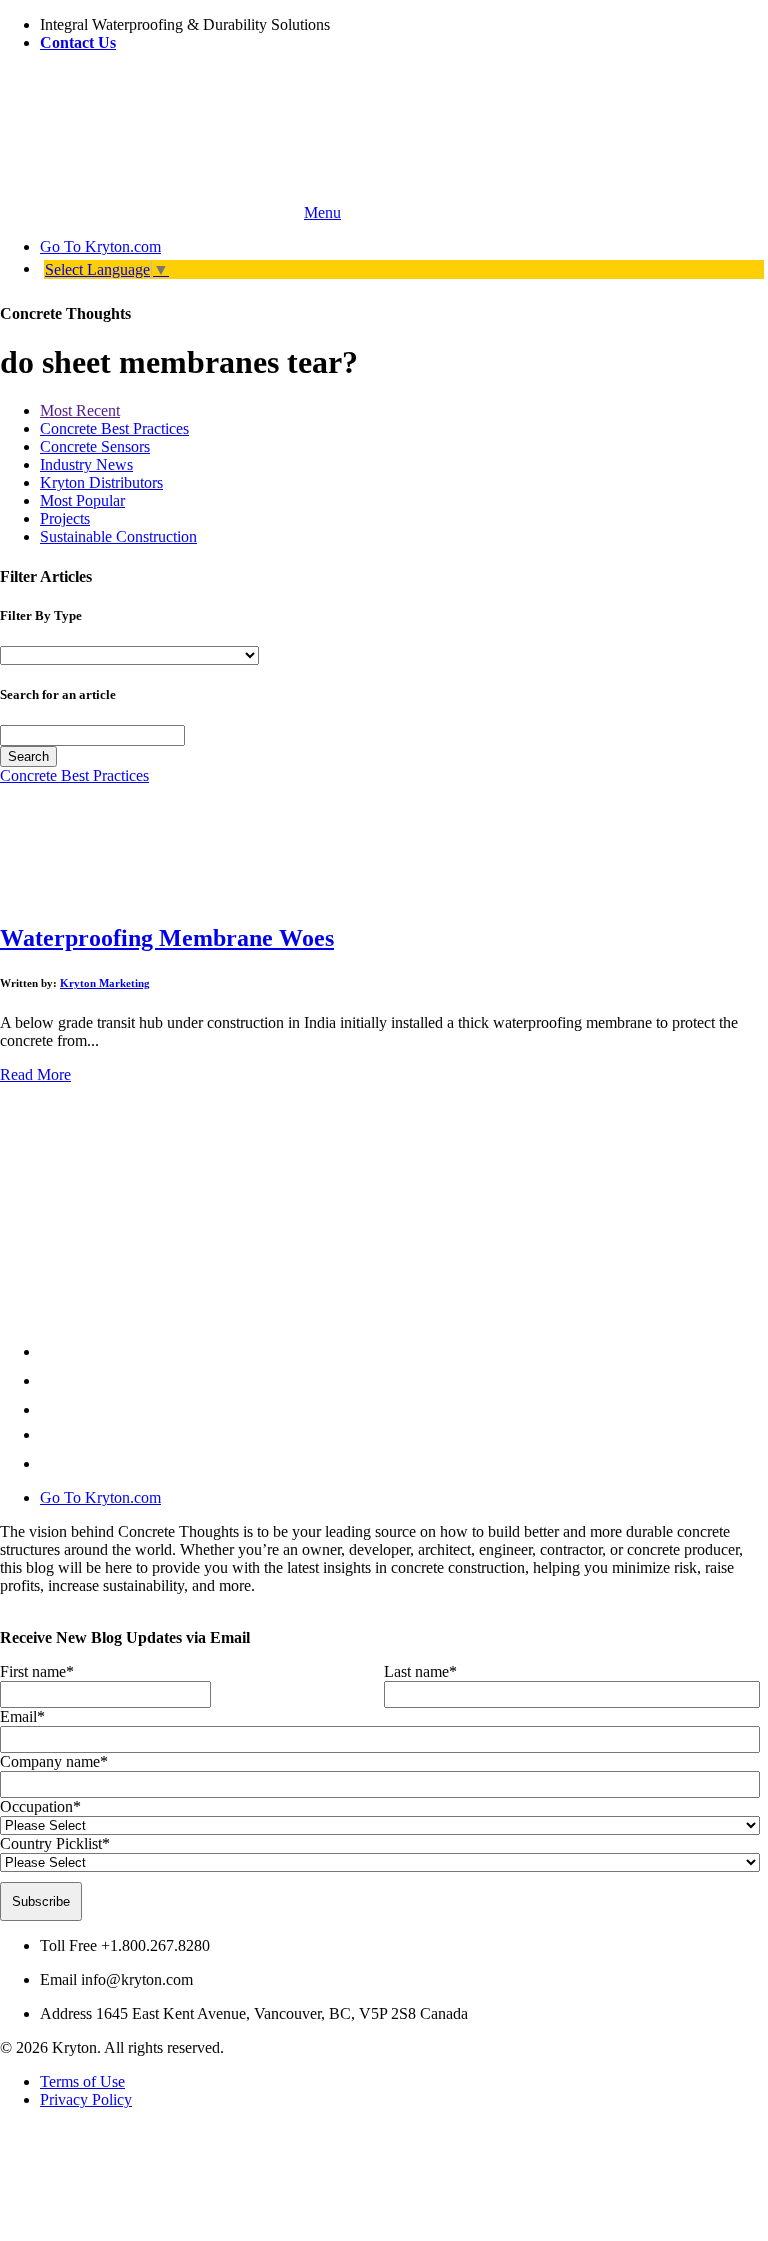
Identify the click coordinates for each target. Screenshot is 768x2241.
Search (28, 756)
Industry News (86, 464)
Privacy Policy (86, 2099)
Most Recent (80, 410)
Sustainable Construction (118, 536)
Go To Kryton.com (100, 1497)
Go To (100, 246)
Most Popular (82, 500)
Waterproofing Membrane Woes (167, 938)
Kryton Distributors (101, 482)
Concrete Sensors (95, 446)
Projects (65, 518)
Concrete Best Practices (114, 428)
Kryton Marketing (105, 983)
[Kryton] (150, 212)
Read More (35, 1074)
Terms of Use (82, 2081)
